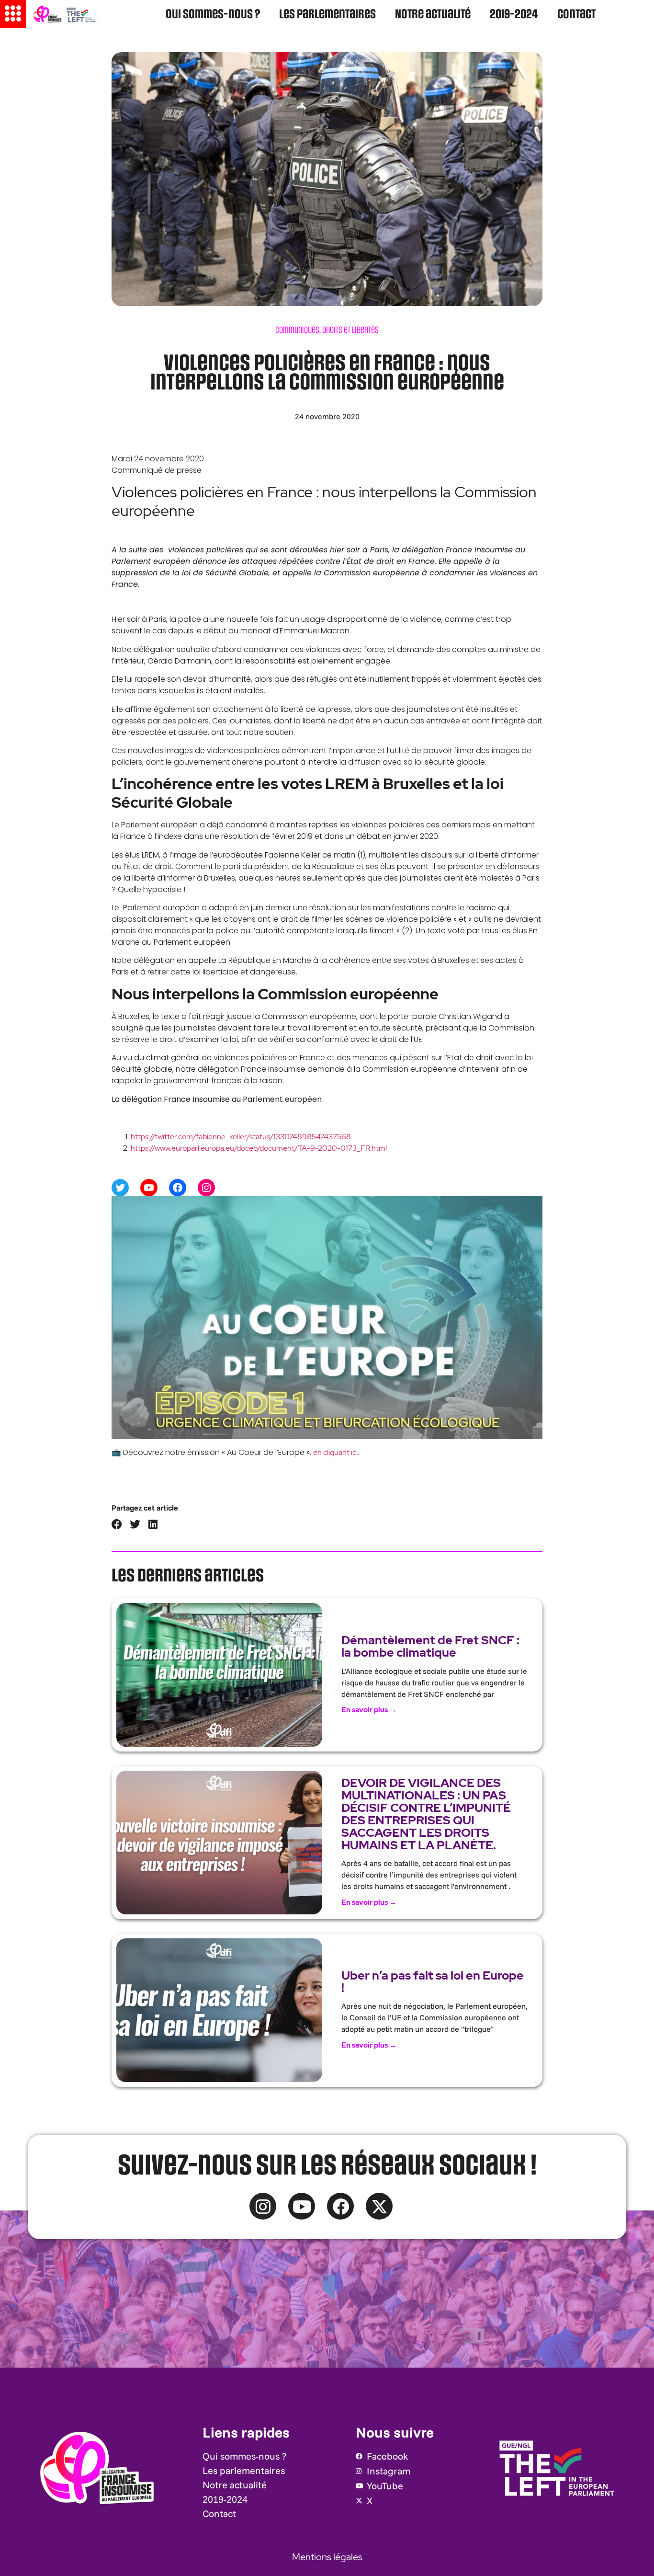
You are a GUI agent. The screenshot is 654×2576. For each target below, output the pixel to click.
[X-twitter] (379, 2206)
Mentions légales (327, 2557)
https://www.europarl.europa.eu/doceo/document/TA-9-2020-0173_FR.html (259, 1148)
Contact (576, 15)
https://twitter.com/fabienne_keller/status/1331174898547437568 (241, 1137)
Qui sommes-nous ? (213, 15)
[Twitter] (120, 1188)
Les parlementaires (327, 15)
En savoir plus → (369, 1710)
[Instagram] (206, 1188)
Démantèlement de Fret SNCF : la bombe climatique (430, 1646)
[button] (117, 1525)
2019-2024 (514, 15)
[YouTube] (149, 1188)
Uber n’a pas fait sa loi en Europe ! (433, 1982)
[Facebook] (178, 1188)
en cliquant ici (335, 1452)
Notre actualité (433, 15)
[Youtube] (302, 2206)
